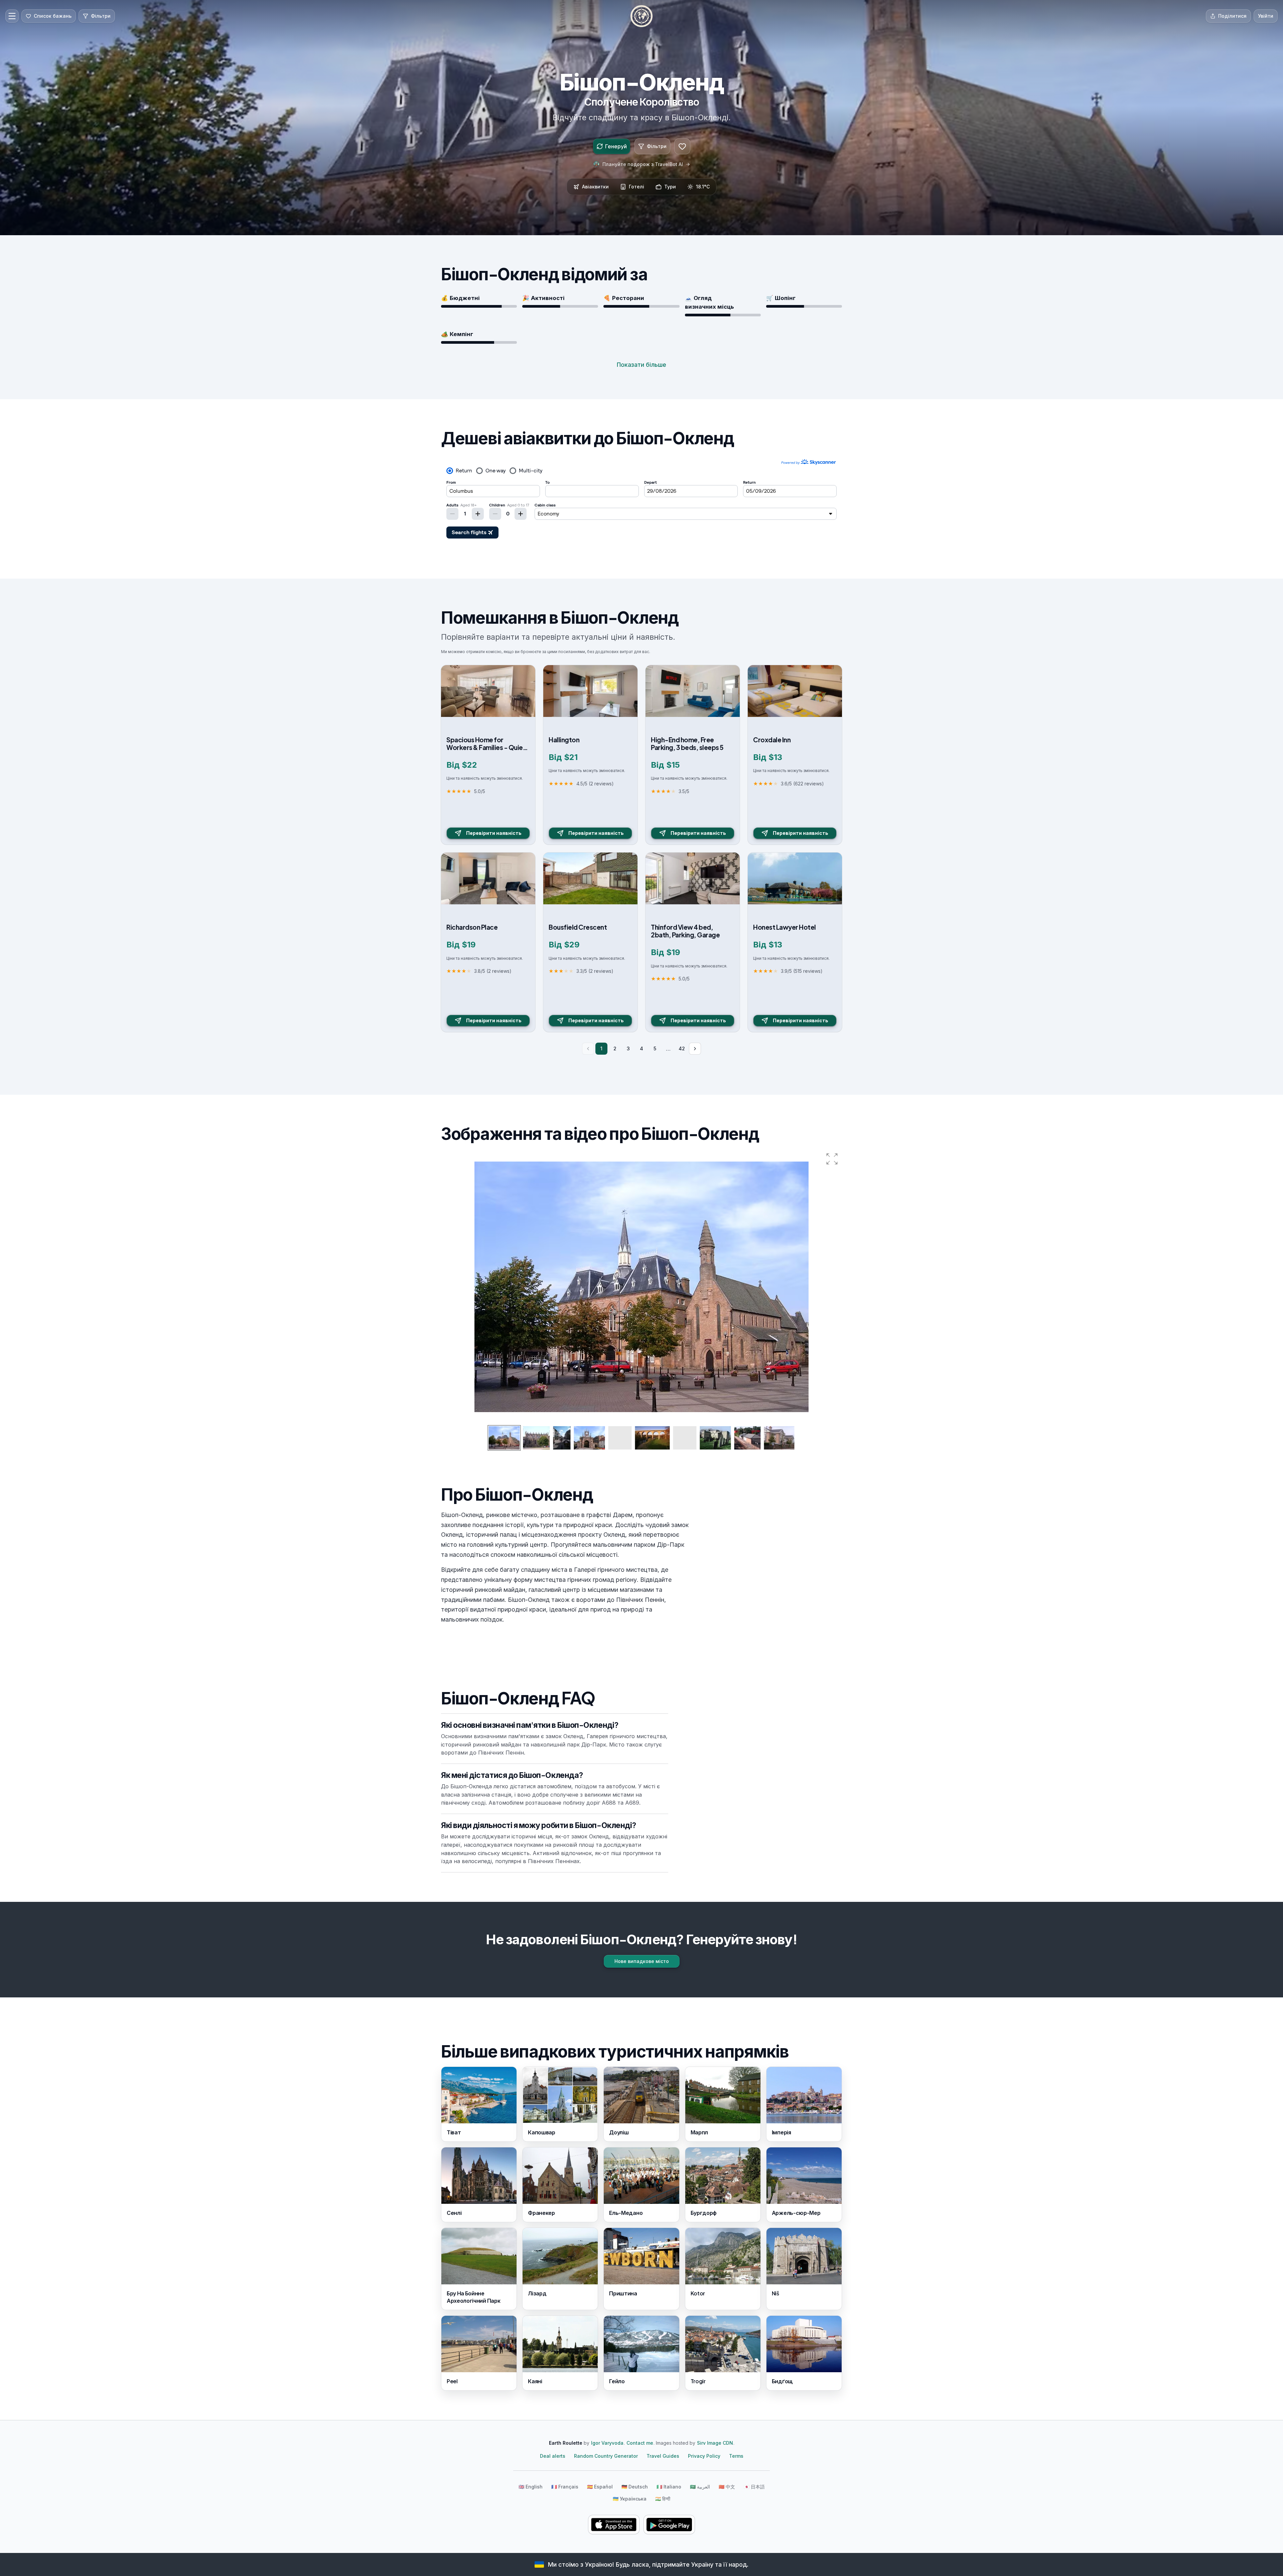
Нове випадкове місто (642, 1961)
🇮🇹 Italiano (669, 2487)
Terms (736, 2456)
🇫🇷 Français (565, 2487)
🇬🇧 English (531, 2487)
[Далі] (695, 1049)
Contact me (640, 2443)
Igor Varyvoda (607, 2443)
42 (682, 1048)
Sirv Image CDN (715, 2443)
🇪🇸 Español (600, 2487)
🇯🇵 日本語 (754, 2487)
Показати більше (641, 365)
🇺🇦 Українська (630, 2499)
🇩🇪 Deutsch (635, 2487)
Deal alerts (553, 2456)
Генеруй (616, 146)
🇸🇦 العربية (700, 2487)
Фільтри (657, 146)
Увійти (1266, 16)
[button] (832, 1159)
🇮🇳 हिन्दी (663, 2499)
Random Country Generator (606, 2456)
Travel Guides (663, 2456)
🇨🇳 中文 (727, 2487)
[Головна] (641, 16)
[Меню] (12, 16)
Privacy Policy (704, 2456)
